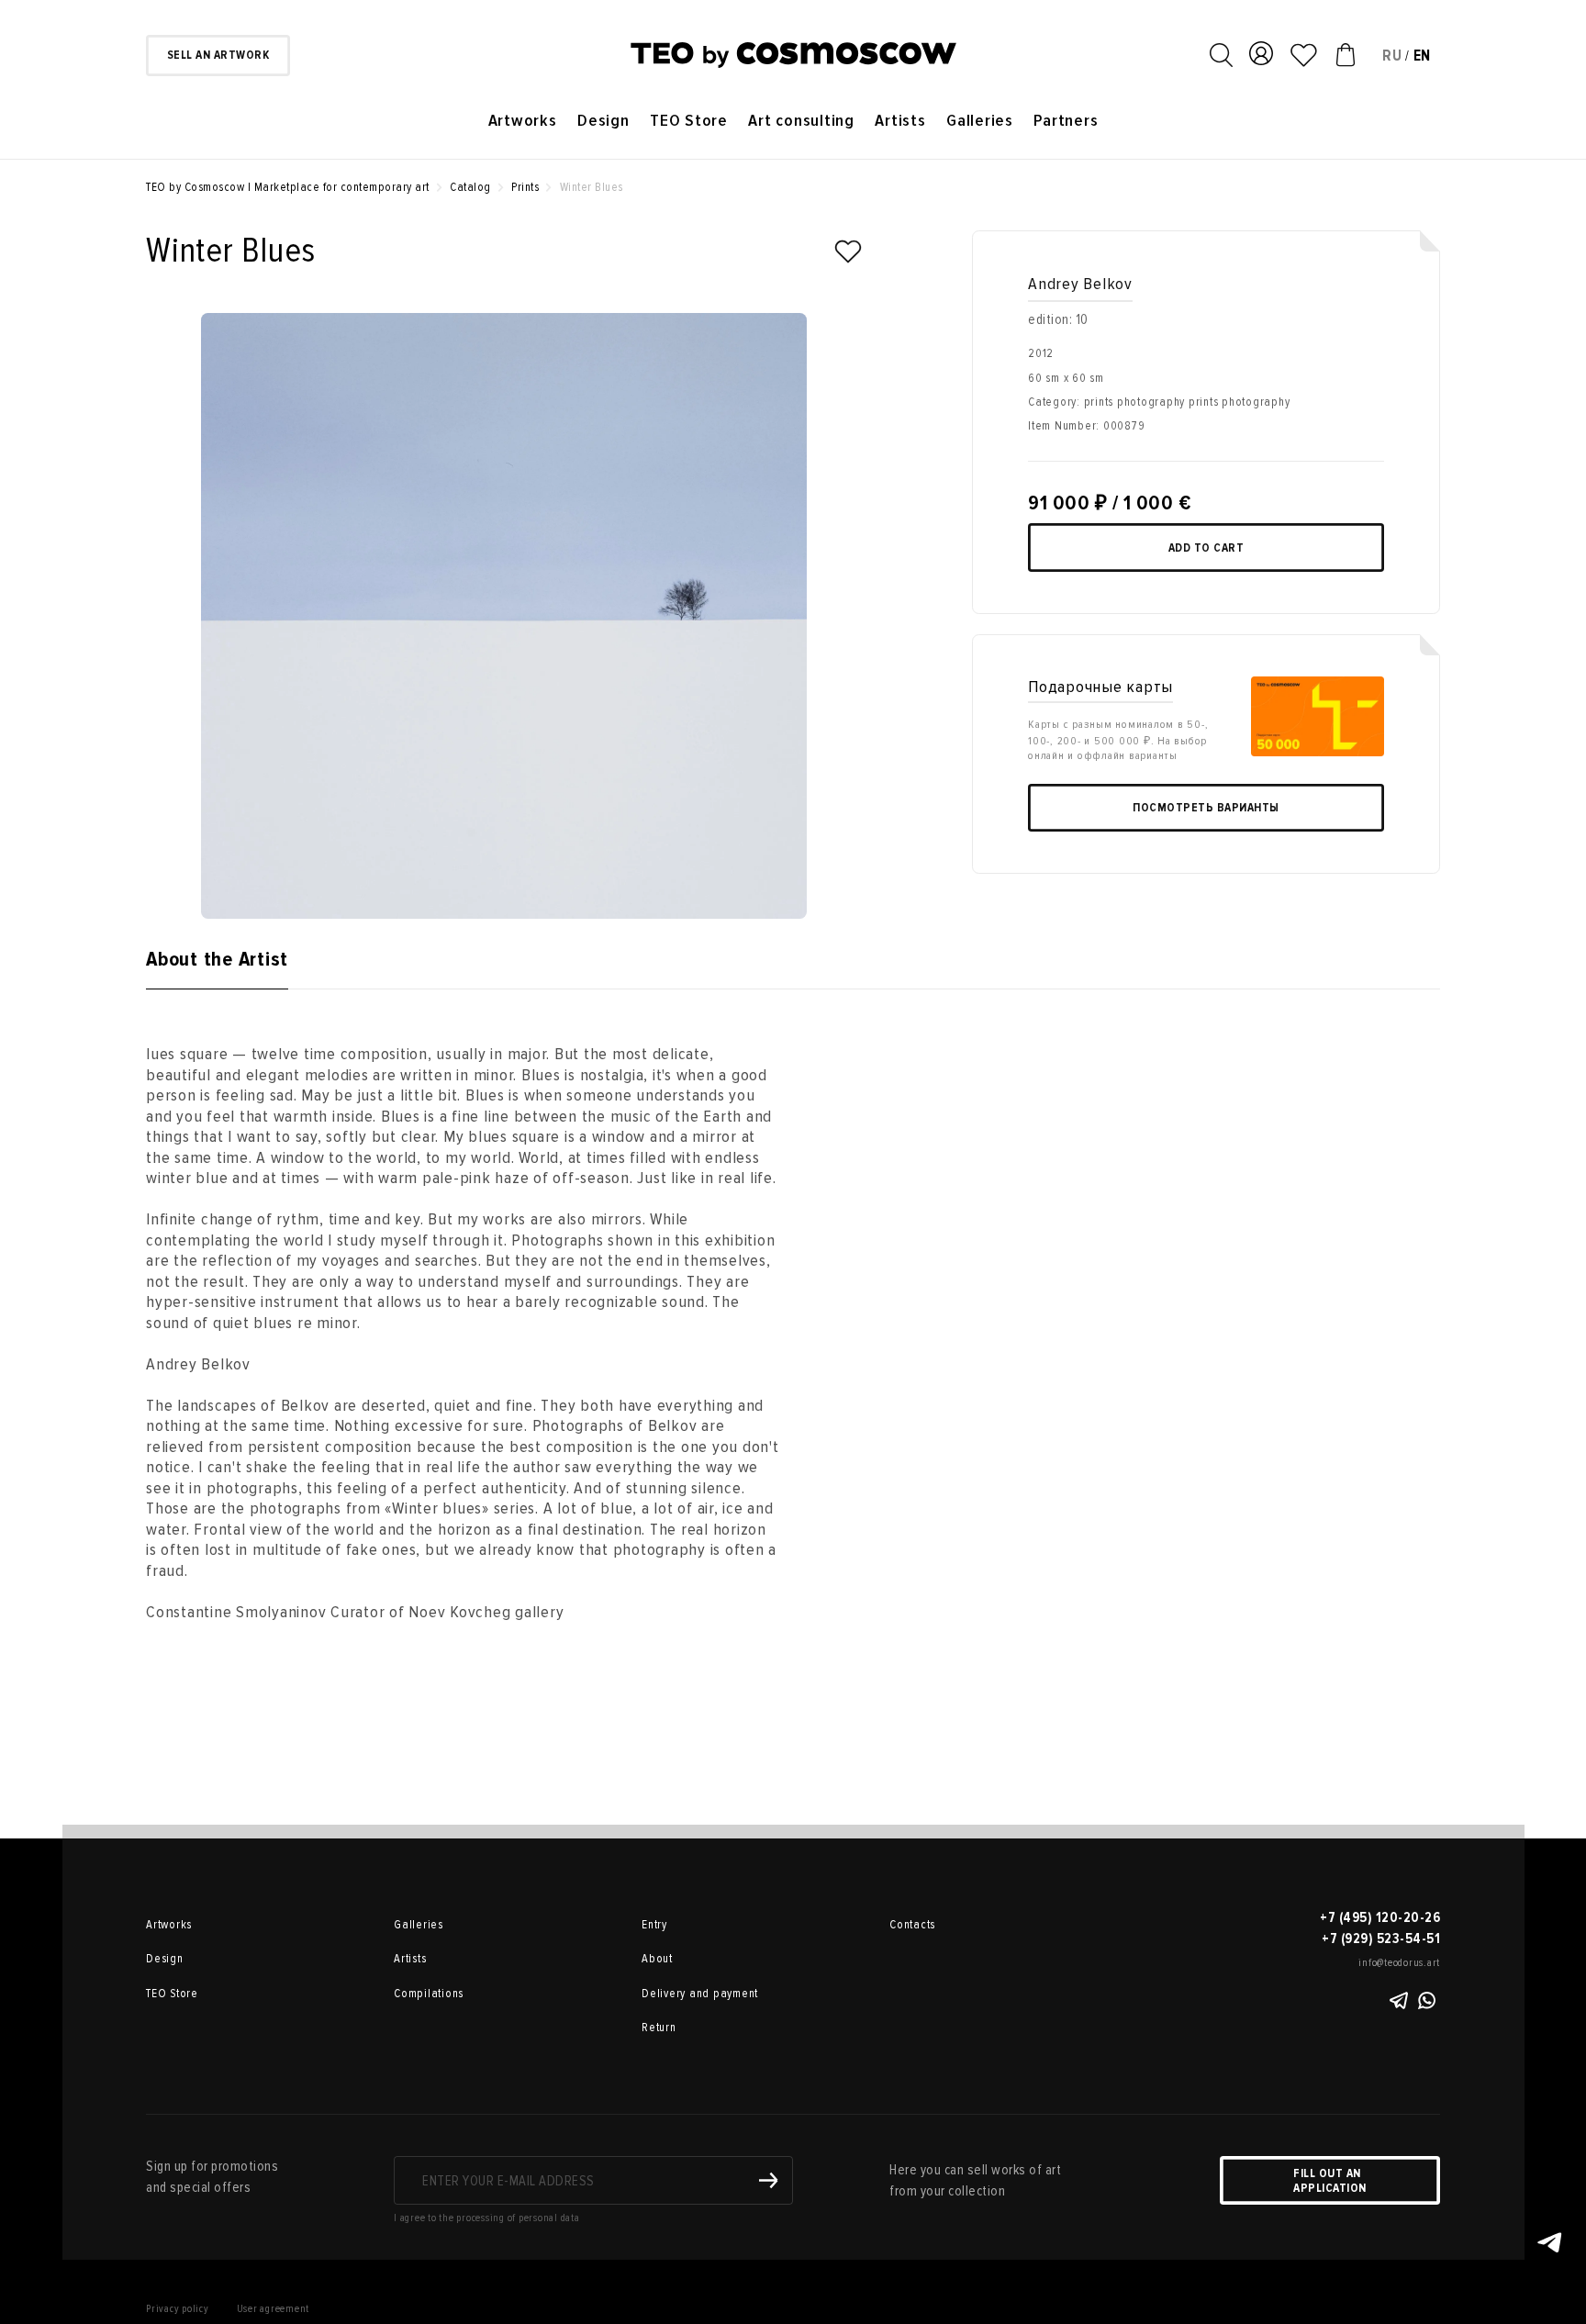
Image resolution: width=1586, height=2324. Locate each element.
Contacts (912, 1925)
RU (1392, 56)
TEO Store (689, 121)
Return (659, 2028)
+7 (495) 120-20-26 (1380, 1917)
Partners (1066, 121)
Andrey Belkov (1080, 284)
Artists (900, 121)
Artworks (523, 121)
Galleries (980, 121)
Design (603, 121)
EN (1423, 56)
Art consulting (801, 121)
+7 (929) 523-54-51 (1381, 1939)
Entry (654, 1925)
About (657, 1959)
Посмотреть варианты (1206, 808)
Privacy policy (178, 2309)
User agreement (274, 2309)
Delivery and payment (700, 1994)
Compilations (429, 1994)
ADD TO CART (1206, 548)
